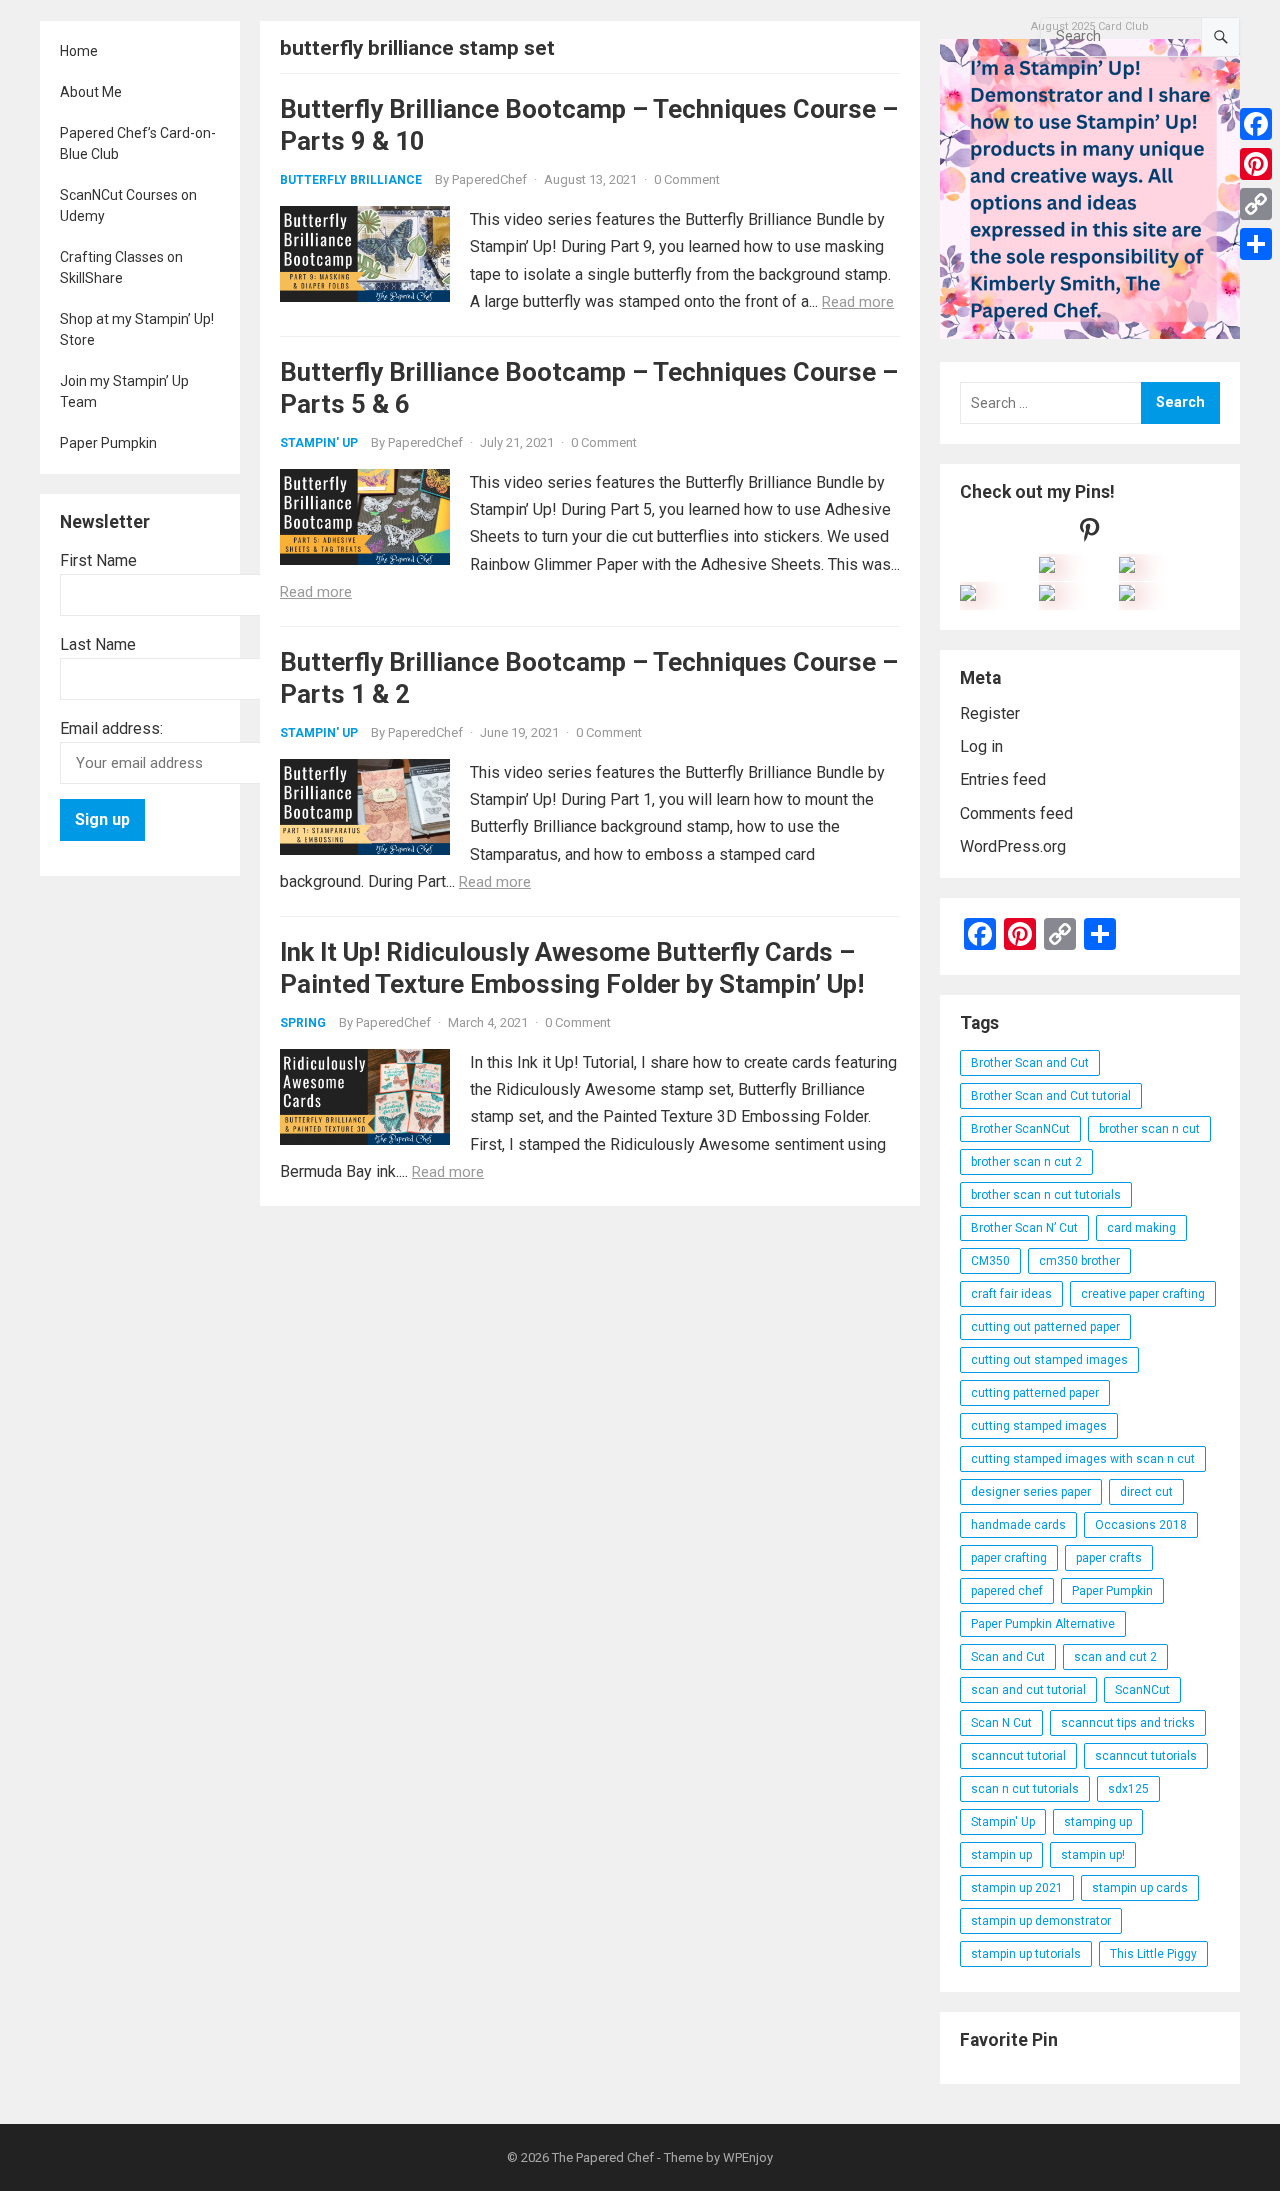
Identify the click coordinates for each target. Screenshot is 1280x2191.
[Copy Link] (1256, 204)
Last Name (98, 644)
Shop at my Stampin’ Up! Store (137, 329)
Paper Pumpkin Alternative (1043, 1624)
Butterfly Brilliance (351, 180)
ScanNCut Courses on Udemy (128, 205)
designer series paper (1031, 1492)
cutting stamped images (1039, 1426)
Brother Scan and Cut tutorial (1051, 1096)
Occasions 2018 (1141, 1525)
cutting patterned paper (1035, 1393)
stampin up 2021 (1017, 1888)
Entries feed (1003, 779)
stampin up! (1093, 1855)
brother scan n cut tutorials (1046, 1195)
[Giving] (1047, 595)
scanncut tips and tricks (1128, 1723)
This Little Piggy (1153, 1954)
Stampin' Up (319, 443)
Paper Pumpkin (108, 443)
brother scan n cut (1149, 1129)
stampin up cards (1140, 1888)
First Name (98, 560)
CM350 (990, 1261)
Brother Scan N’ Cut (1024, 1228)
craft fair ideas (1011, 1294)
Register (990, 713)
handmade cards (1018, 1525)
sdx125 (1128, 1789)
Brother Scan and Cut (1030, 1063)
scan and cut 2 (1115, 1657)
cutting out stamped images (1049, 1360)
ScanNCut (1142, 1690)
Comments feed (1016, 813)
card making (1141, 1228)
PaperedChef (489, 179)
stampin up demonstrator (1041, 1921)
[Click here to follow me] (1090, 534)
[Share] (1256, 244)
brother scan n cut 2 (1026, 1162)
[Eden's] (968, 595)
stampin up (1001, 1855)
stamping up (1098, 1822)
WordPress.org (1013, 846)
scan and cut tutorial (1028, 1690)
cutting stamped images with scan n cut (1083, 1459)
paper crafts (1109, 1558)
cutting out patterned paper (1045, 1327)
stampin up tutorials (1026, 1954)
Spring (303, 1023)
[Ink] (1127, 567)
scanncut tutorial (1018, 1756)
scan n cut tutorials (1025, 1789)
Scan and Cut (1008, 1657)
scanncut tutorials (1146, 1756)
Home (79, 51)
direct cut (1146, 1492)
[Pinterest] (1256, 164)
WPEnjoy (748, 2157)
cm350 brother (1079, 1261)
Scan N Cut (1001, 1723)
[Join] (1047, 567)
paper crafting (1009, 1558)
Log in (981, 746)
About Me (91, 92)
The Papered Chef (603, 2157)
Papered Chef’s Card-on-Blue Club (138, 143)
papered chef (1007, 1591)
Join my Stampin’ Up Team (124, 391)
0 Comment (687, 179)
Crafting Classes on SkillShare (121, 267)
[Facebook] (1256, 124)
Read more (858, 302)
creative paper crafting (1143, 1294)
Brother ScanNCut (1020, 1129)
